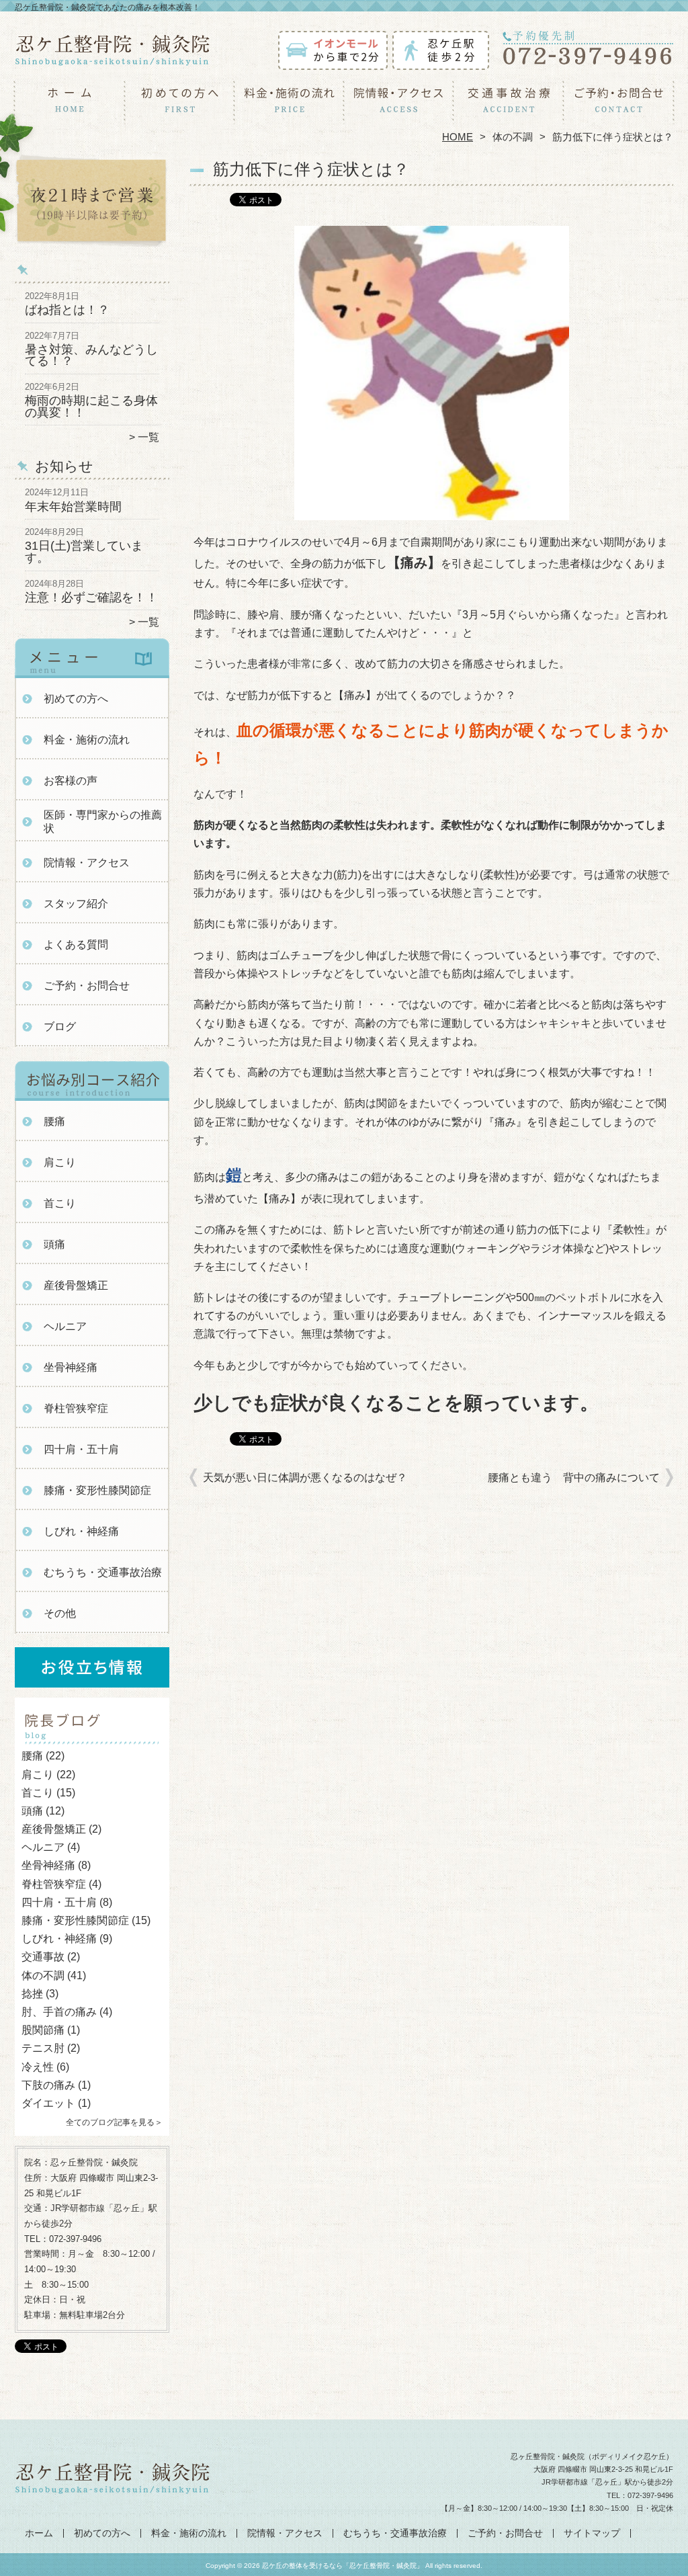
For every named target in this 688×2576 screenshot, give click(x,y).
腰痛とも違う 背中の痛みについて (574, 1478)
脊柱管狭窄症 (76, 1408)
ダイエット (48, 2103)
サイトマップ (592, 2533)
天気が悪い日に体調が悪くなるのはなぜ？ (305, 1478)
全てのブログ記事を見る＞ (114, 2122)
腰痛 (54, 1121)
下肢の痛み (48, 2085)
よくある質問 (76, 945)
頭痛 (54, 1244)
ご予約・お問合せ (618, 105)
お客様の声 (71, 781)
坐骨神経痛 (71, 1367)
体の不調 (513, 137)
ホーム (70, 105)
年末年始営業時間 (73, 507)
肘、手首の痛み (59, 2012)
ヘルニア (65, 1326)
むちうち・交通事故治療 (508, 105)
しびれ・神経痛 (81, 1531)
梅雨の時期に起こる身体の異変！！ (91, 407)
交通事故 (43, 1957)
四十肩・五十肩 (81, 1449)
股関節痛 (43, 2030)
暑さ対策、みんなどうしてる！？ (91, 356)
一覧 (148, 437)
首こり (60, 1203)
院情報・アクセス (399, 105)
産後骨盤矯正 (76, 1285)
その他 (60, 1613)
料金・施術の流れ (289, 105)
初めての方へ (180, 105)
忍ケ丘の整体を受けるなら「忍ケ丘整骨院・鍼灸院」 (343, 2566)
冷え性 (38, 2067)
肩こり (60, 1162)
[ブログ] (92, 1740)
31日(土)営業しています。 (84, 552)
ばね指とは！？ (67, 310)
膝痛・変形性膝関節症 (97, 1490)
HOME (458, 137)
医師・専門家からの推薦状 (103, 822)
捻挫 (32, 1994)
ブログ (60, 1027)
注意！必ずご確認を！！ (91, 597)
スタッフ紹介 (76, 904)
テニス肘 (43, 2048)
